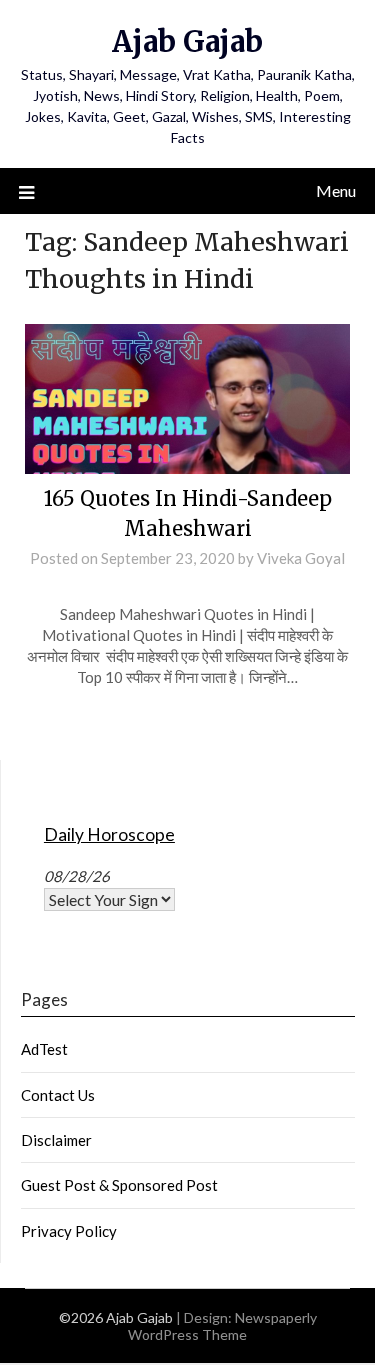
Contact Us (58, 1095)
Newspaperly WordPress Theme (222, 1326)
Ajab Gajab (187, 41)
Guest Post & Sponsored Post (119, 1185)
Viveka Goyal (301, 558)
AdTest (44, 1049)
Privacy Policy (69, 1231)
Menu (336, 190)
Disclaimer (56, 1140)
